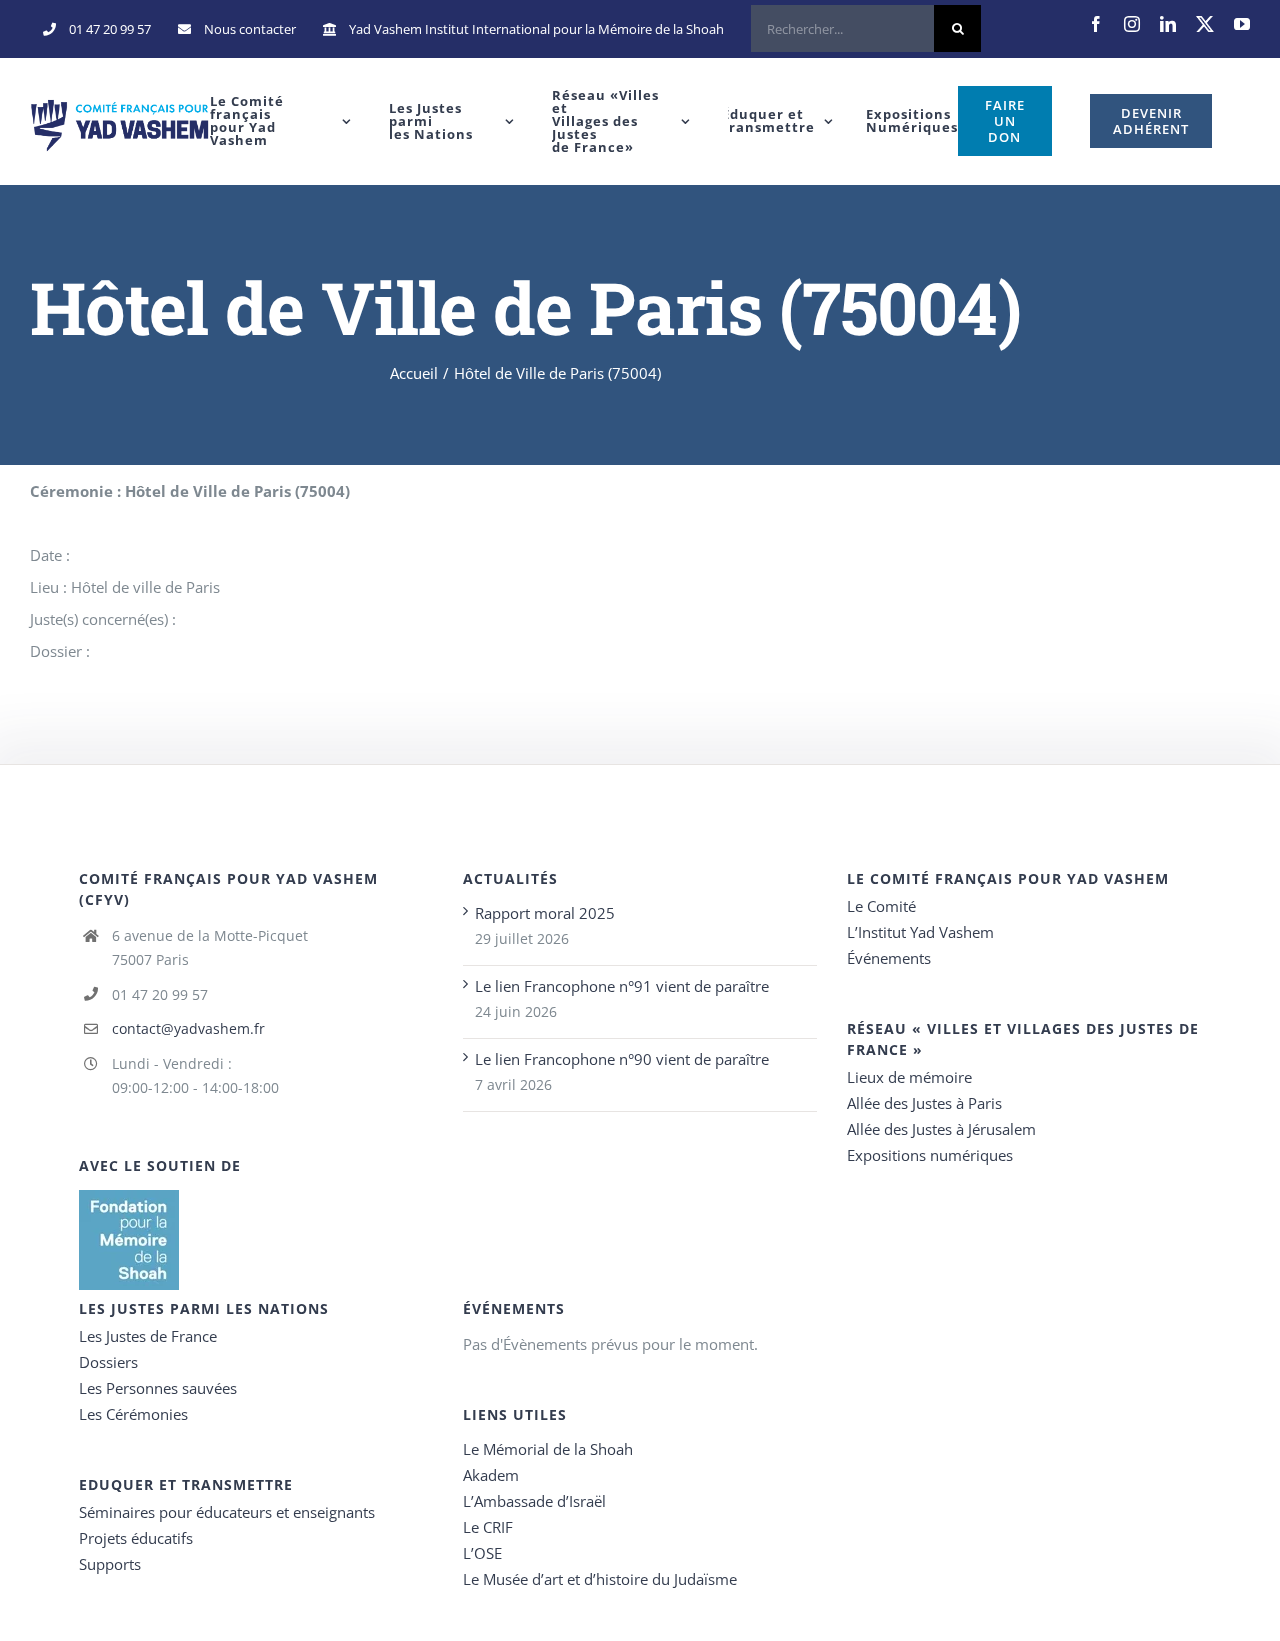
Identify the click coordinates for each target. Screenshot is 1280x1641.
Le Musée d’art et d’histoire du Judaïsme (600, 1579)
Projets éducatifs (136, 1538)
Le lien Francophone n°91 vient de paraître (622, 986)
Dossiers (108, 1362)
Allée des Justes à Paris (924, 1103)
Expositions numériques (930, 1155)
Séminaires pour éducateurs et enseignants (227, 1512)
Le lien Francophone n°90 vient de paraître (622, 1059)
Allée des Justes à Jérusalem (941, 1129)
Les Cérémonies (133, 1414)
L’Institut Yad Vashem (920, 932)
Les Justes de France (148, 1336)
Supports (110, 1564)
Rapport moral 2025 (545, 913)
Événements (889, 958)
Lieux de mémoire (909, 1077)
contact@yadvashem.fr (188, 1028)
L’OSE (482, 1553)
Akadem (491, 1475)
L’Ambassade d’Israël (534, 1501)
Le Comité (881, 906)
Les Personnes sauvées (158, 1388)
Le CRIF (488, 1527)
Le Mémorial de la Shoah (548, 1449)
